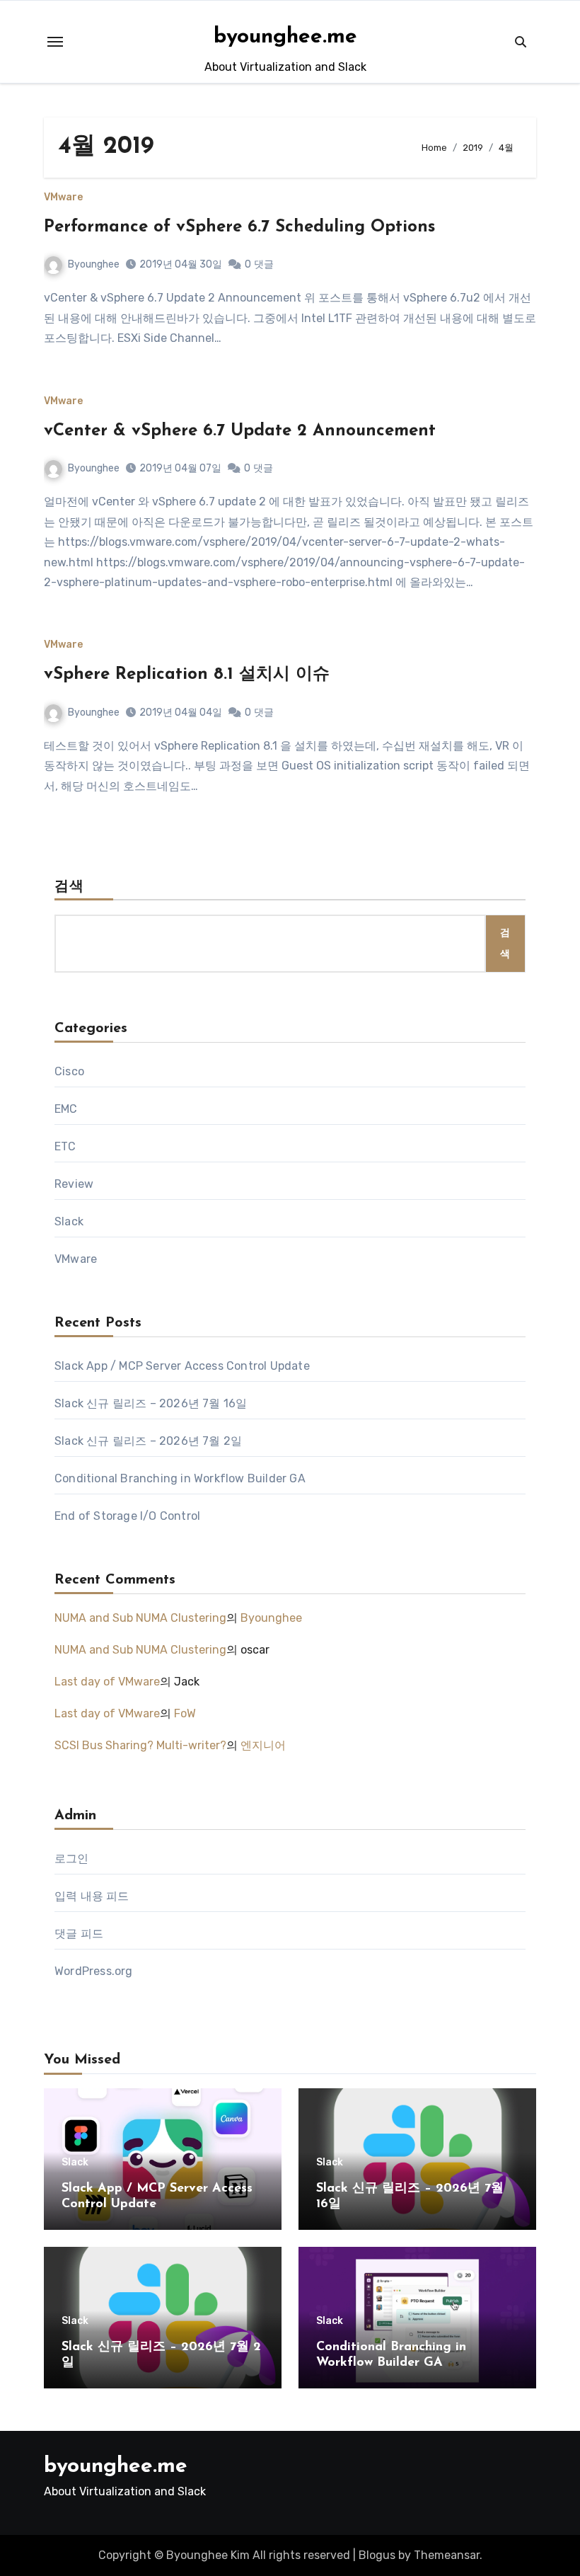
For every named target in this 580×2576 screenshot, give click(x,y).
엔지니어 (263, 1745)
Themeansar (447, 2555)
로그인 (72, 1859)
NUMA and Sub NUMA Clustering (140, 1618)
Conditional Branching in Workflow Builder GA (180, 1478)
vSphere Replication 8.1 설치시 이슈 (187, 675)
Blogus (377, 2555)
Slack (69, 1221)
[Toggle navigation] (55, 42)
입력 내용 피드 (92, 1896)
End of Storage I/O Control (127, 1516)
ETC (65, 1146)
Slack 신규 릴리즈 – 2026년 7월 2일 (148, 1441)
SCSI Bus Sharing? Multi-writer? (140, 1745)
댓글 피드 (79, 1934)
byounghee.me (285, 37)
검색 (69, 887)
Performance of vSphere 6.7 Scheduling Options (239, 227)
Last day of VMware (107, 1682)
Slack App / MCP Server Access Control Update (182, 1366)
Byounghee (94, 264)
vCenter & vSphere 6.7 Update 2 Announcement (240, 431)
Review (74, 1184)
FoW (185, 1713)
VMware (63, 198)
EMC (66, 1109)
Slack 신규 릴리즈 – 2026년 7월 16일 (151, 1403)
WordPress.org (94, 1971)
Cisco (69, 1071)
